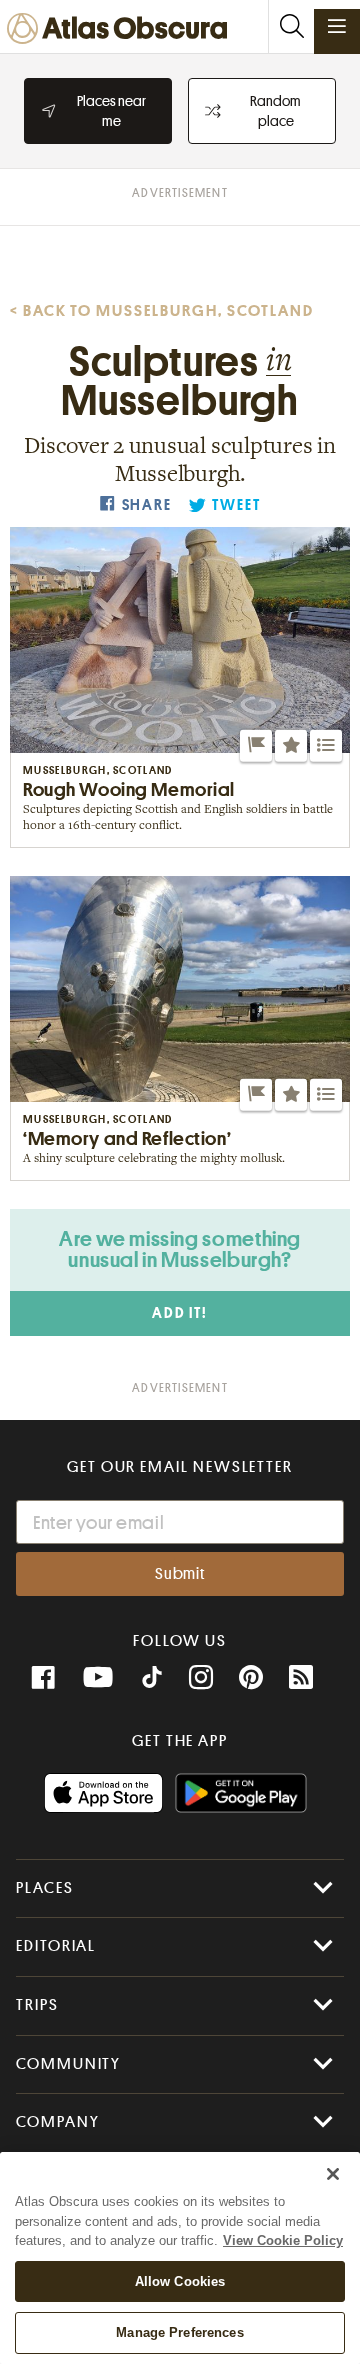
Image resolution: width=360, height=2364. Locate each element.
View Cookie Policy (283, 2240)
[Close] (333, 2174)
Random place (275, 111)
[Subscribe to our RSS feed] (301, 1678)
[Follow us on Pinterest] (251, 1678)
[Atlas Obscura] (122, 29)
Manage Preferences (179, 2332)
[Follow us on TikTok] (152, 1680)
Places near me (111, 111)
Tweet (236, 505)
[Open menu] (337, 26)
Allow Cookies (180, 2281)
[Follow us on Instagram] (201, 1678)
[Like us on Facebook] (43, 1678)
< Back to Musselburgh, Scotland (162, 311)
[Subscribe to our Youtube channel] (98, 1678)
